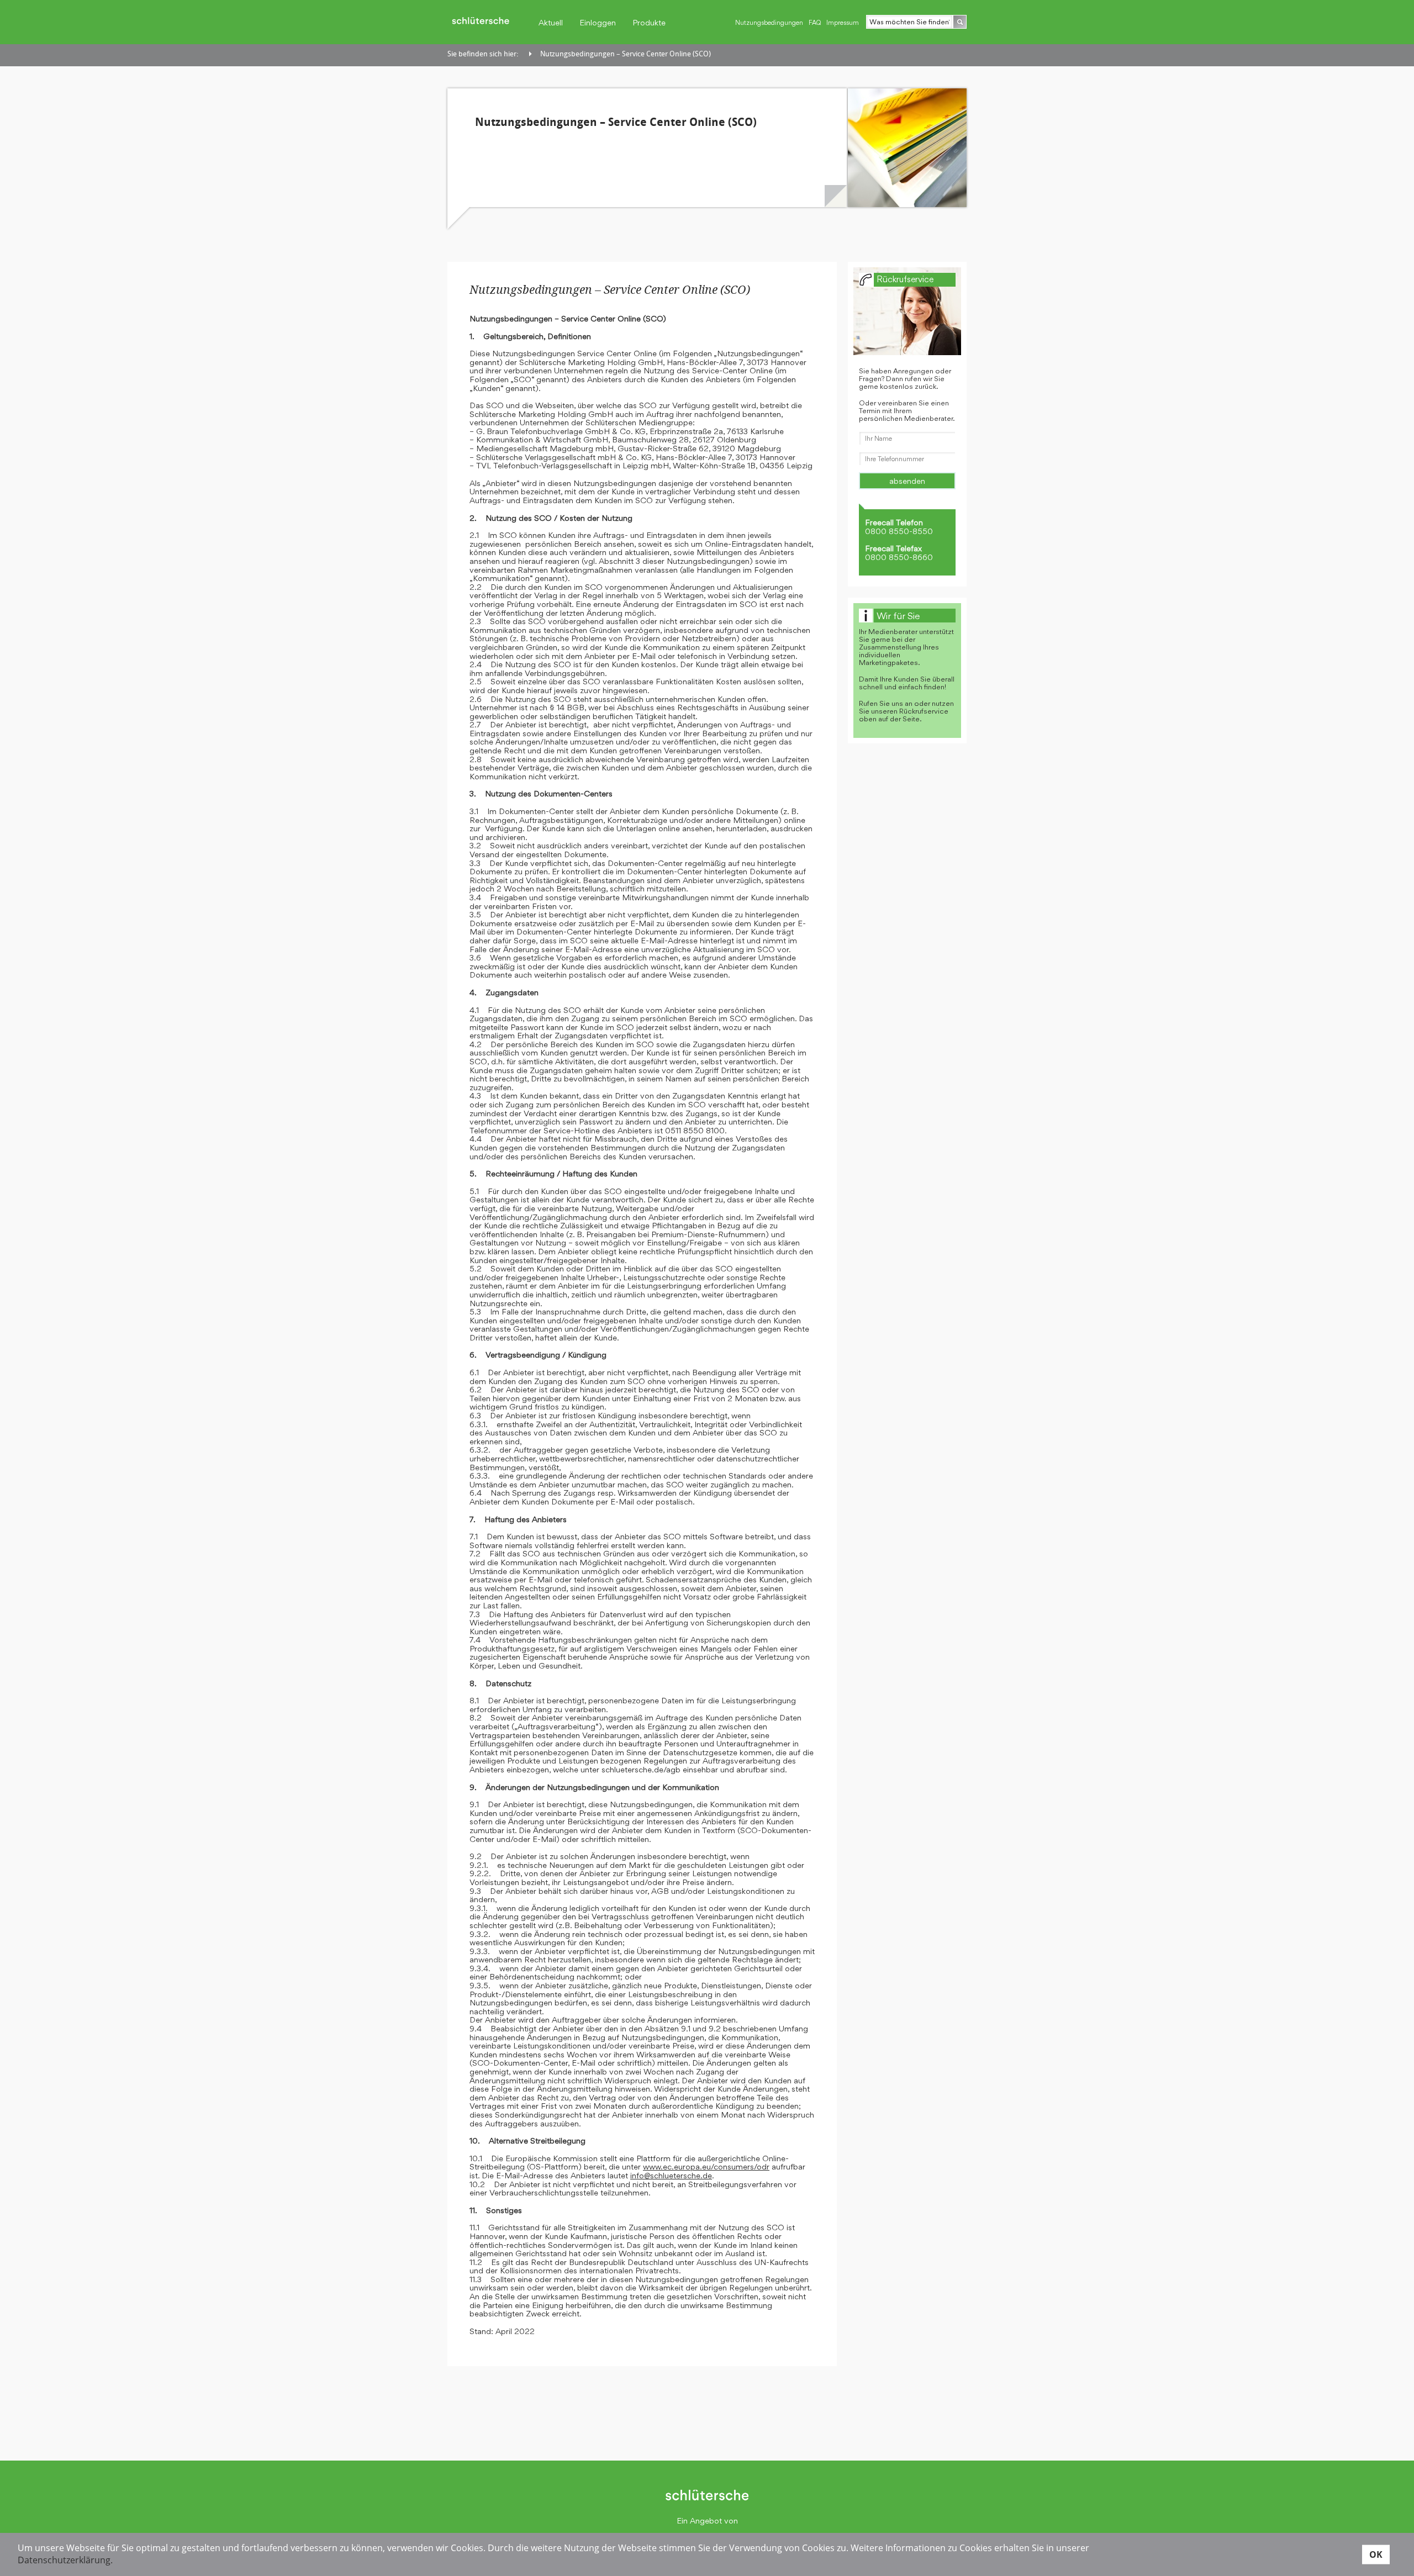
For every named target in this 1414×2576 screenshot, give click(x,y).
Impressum (843, 23)
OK (1376, 2554)
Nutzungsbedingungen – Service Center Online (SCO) (626, 54)
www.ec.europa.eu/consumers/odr (706, 2166)
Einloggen (598, 22)
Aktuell (551, 22)
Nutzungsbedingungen (769, 23)
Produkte (649, 22)
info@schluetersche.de (671, 2175)
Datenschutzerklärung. (65, 2560)
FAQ (815, 23)
